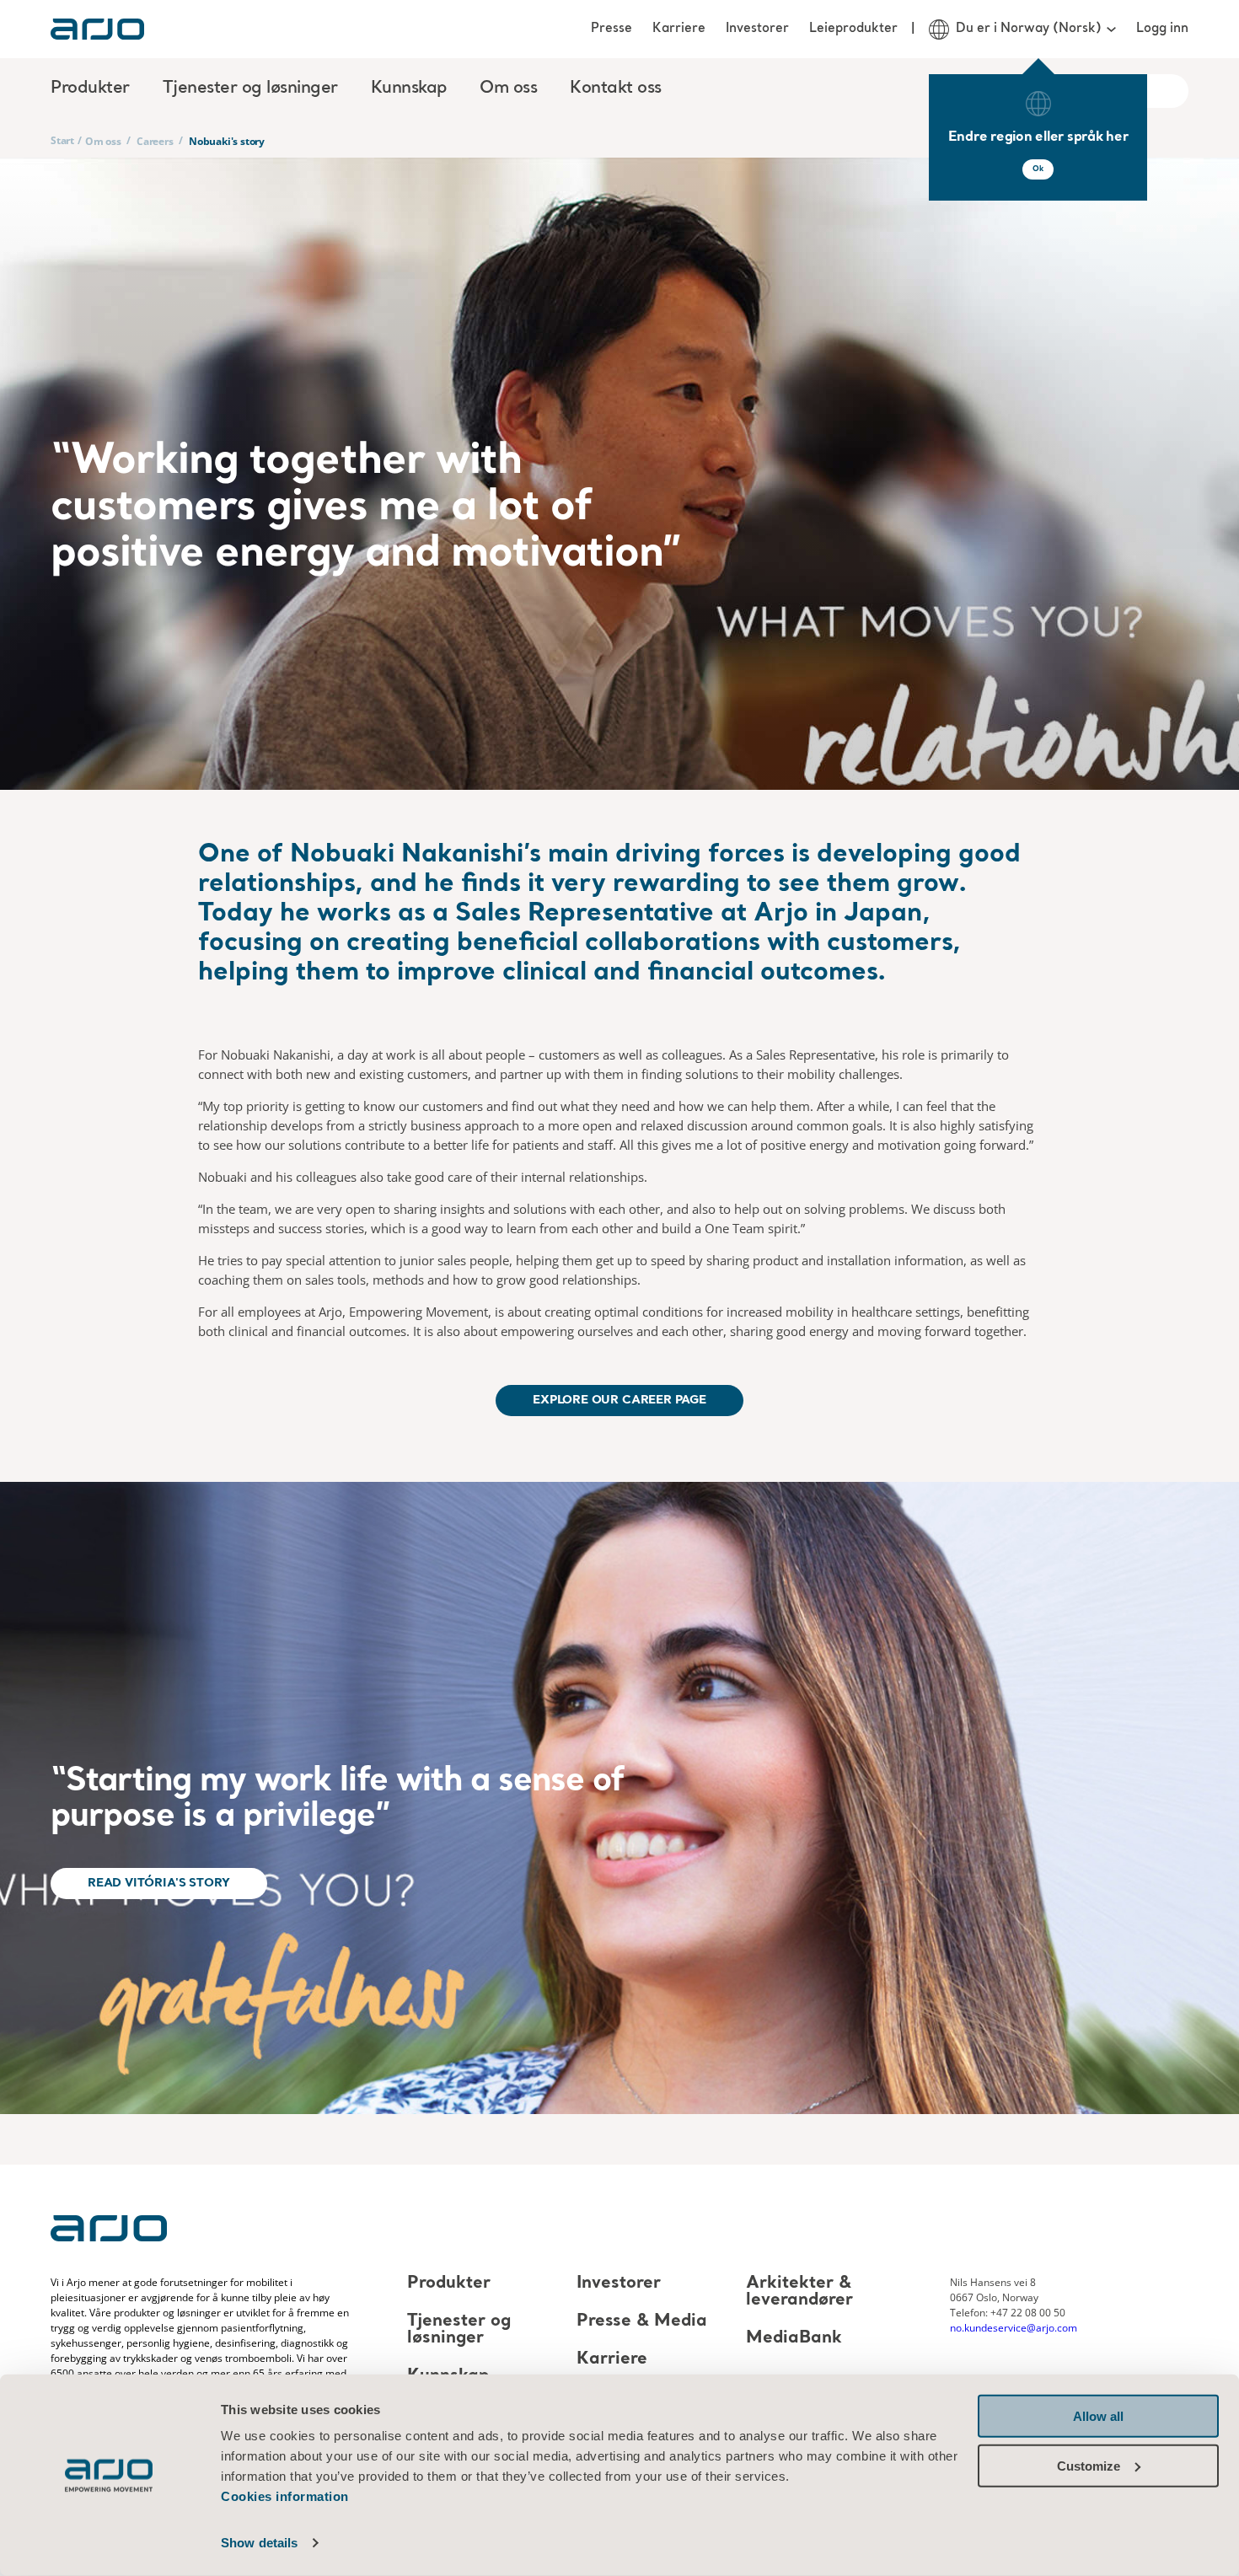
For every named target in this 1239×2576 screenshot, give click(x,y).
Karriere (679, 29)
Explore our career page (619, 1400)
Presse (611, 29)
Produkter (449, 2284)
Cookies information (285, 2496)
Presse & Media (642, 2321)
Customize (1089, 2465)
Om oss (103, 141)
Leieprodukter (853, 29)
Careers (155, 141)
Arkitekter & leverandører (799, 2292)
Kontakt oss (616, 89)
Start (62, 140)
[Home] (97, 29)
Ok (1038, 169)
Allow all (1098, 2416)
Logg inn (1162, 29)
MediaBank (794, 2338)
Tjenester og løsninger (459, 2330)
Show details (259, 2543)
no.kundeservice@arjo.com (1014, 2328)
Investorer (757, 29)
